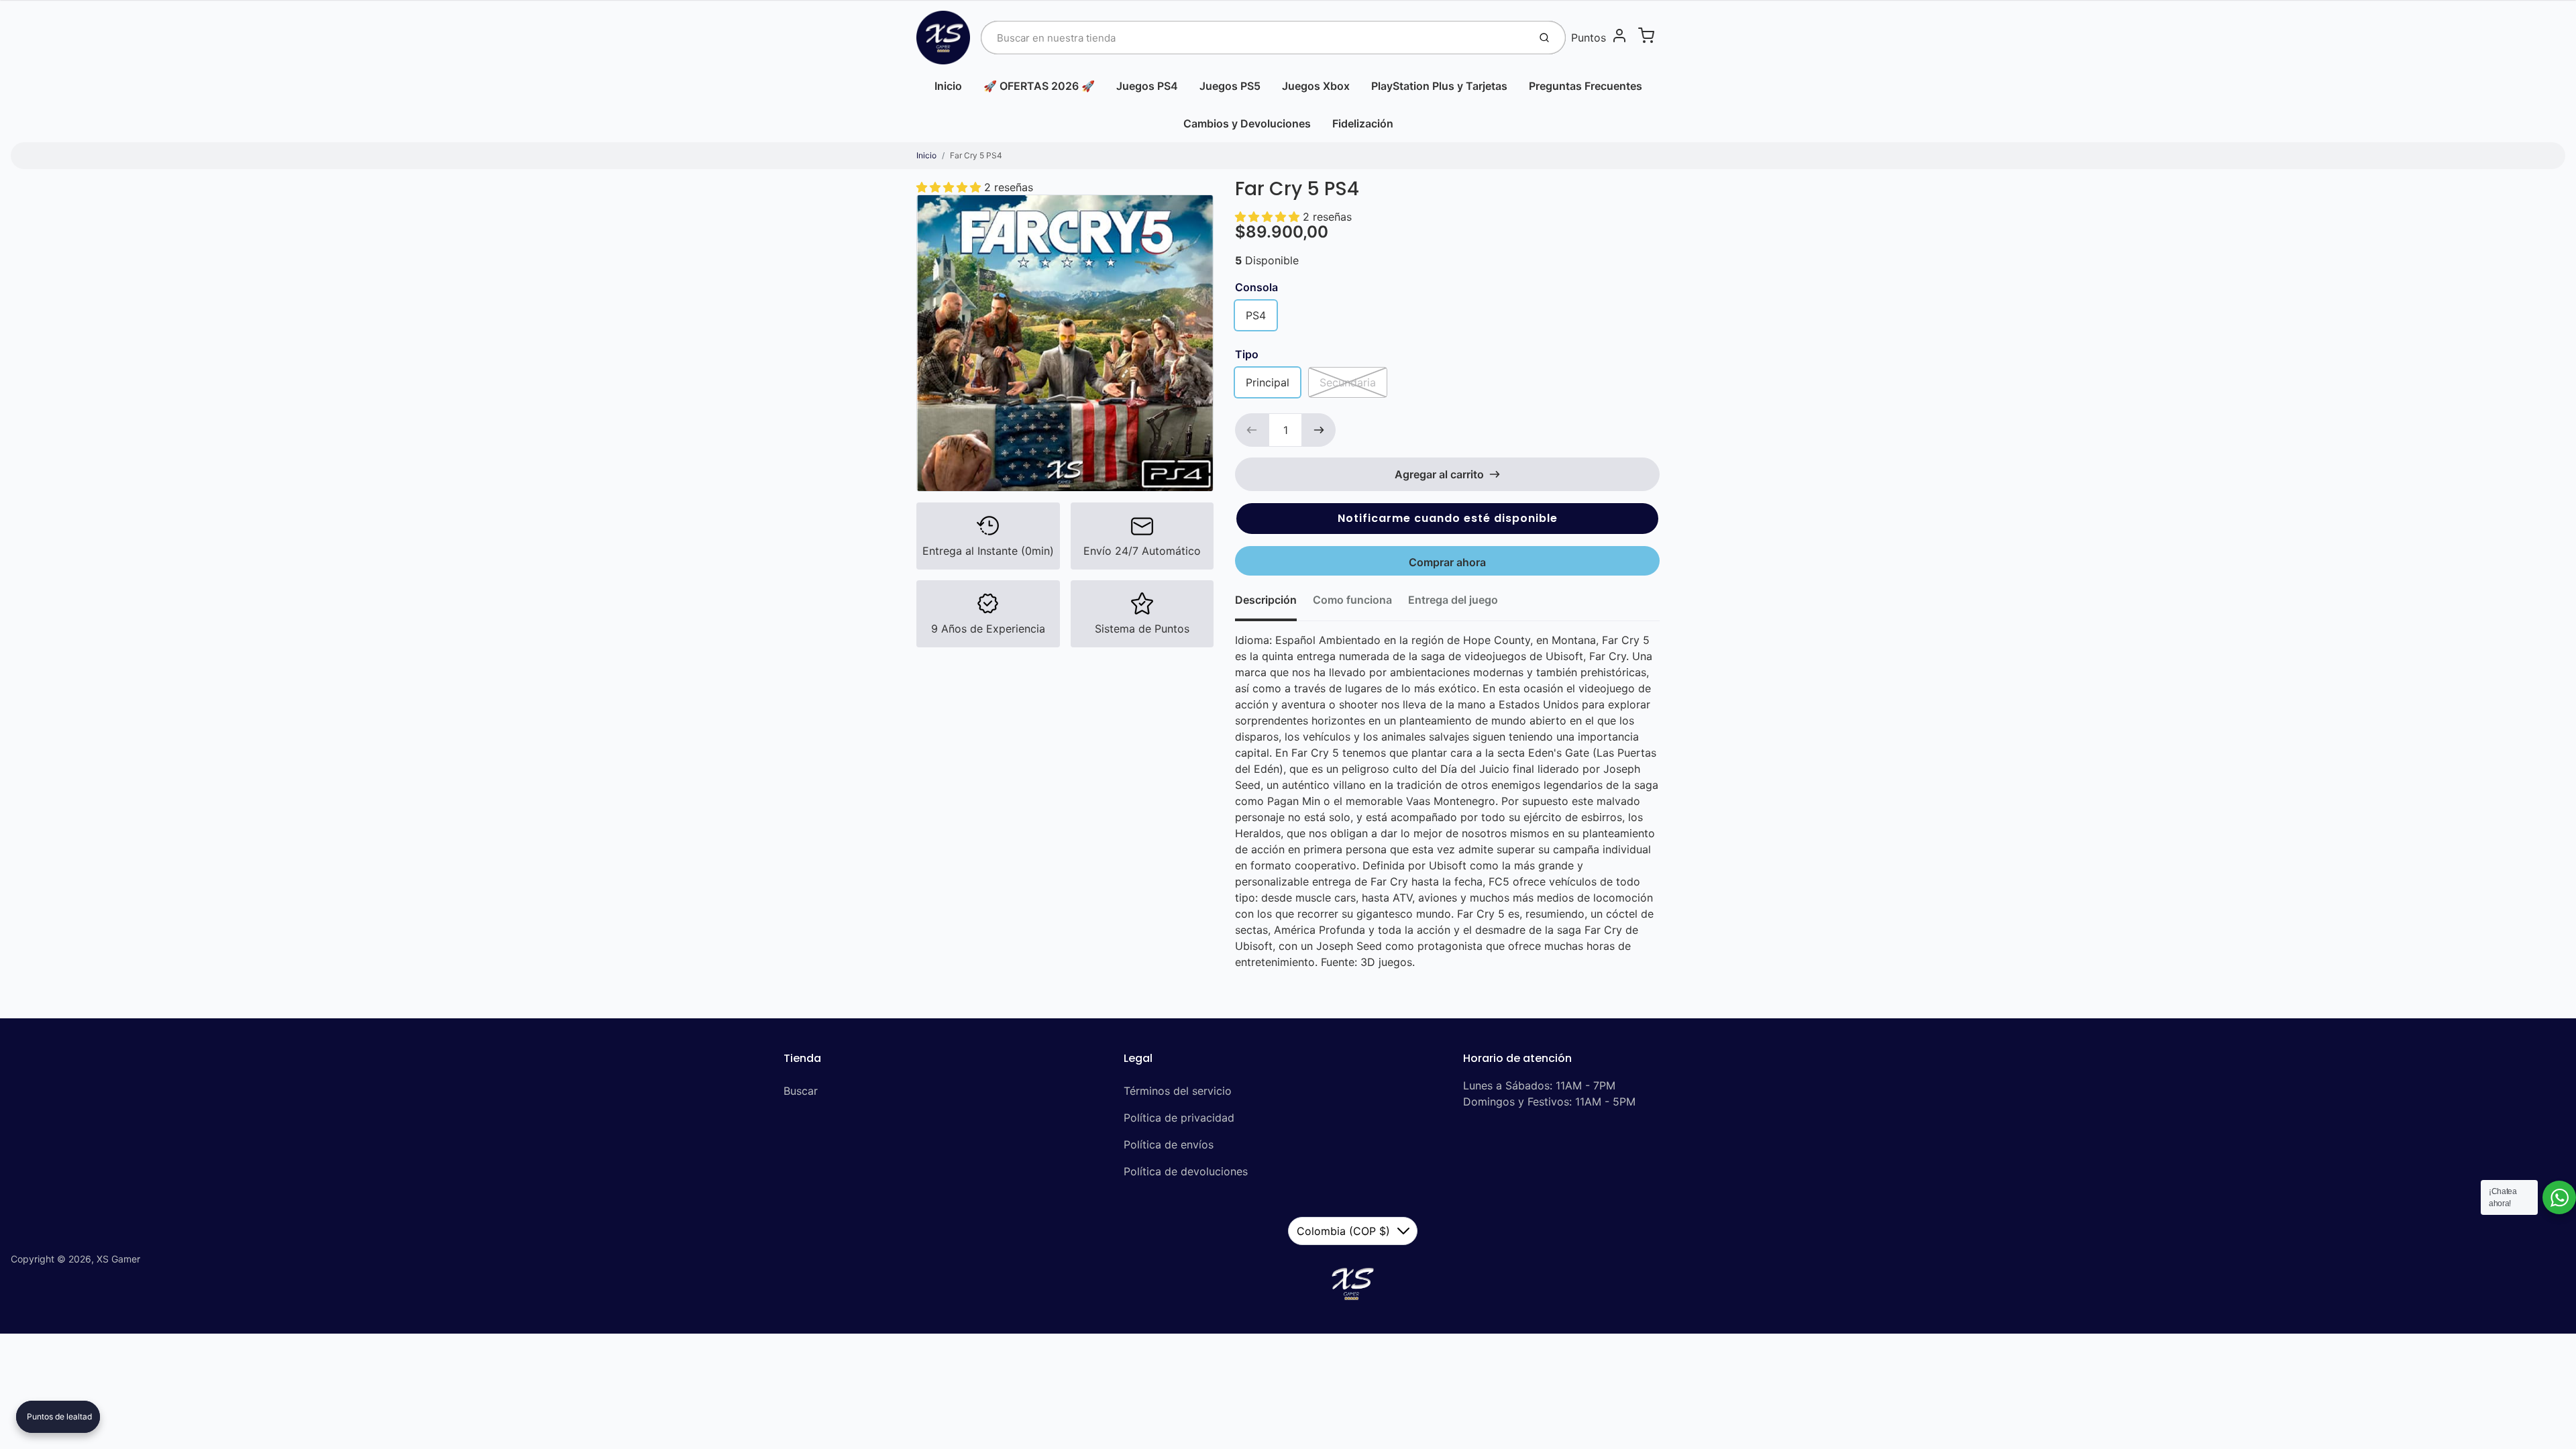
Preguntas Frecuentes (1586, 86)
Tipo (1247, 354)
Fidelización (1363, 123)
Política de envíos (1169, 1144)
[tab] (1274, 604)
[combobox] (1253, 38)
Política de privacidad (1179, 1118)
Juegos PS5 (1230, 86)
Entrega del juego (1453, 600)
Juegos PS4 (1147, 86)
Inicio (948, 86)
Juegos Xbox (1316, 86)
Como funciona (1352, 600)
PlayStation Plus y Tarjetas (1439, 86)
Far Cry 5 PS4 (976, 155)
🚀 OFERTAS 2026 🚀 (1039, 86)
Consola (1256, 287)
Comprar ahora (1447, 562)
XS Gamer (118, 1259)
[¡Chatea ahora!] (2559, 1197)
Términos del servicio (1178, 1091)
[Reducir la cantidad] (1252, 430)
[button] (1447, 519)
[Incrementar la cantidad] (1319, 430)
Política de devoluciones (1186, 1171)
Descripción (1266, 600)
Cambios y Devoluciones (1247, 123)
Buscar (801, 1091)
